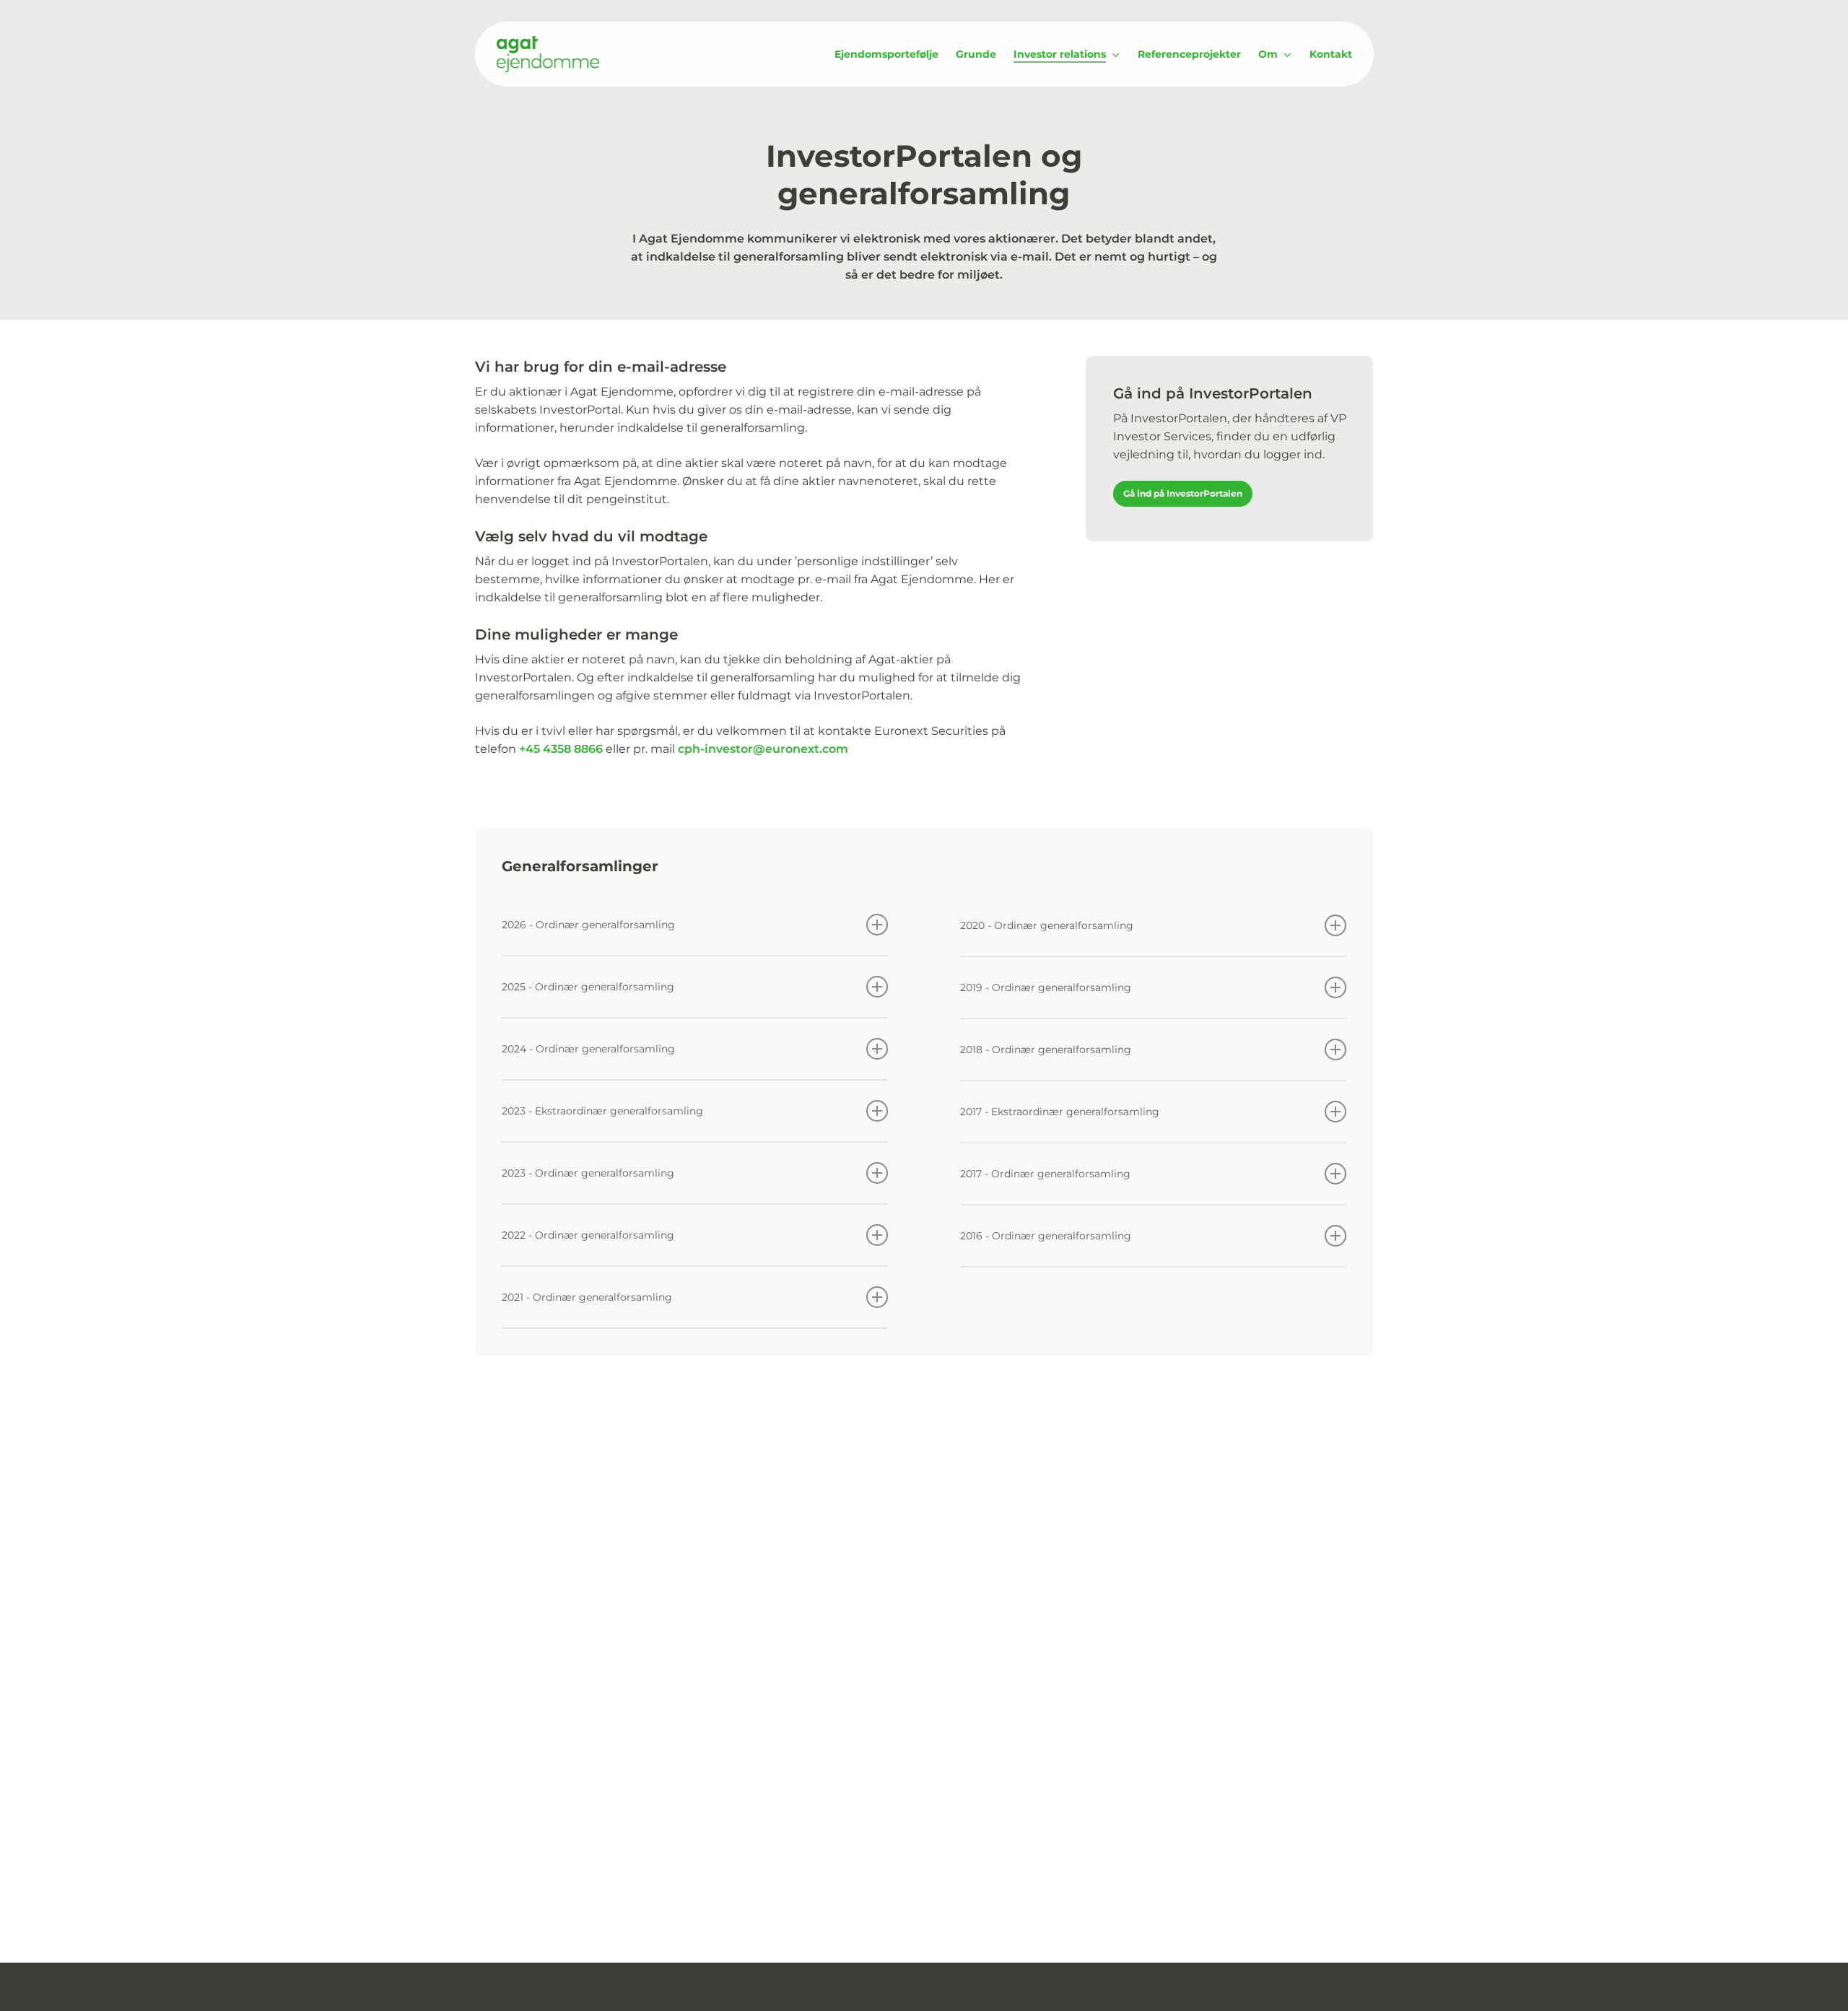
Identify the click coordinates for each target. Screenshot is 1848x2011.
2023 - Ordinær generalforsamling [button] (588, 1173)
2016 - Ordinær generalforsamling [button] (1046, 1236)
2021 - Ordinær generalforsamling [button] (587, 1297)
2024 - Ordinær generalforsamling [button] (588, 1049)
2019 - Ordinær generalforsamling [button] (1046, 987)
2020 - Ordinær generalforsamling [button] (1047, 925)
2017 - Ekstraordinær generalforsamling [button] (1060, 1112)
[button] (1183, 494)
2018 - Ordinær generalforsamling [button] (1046, 1050)
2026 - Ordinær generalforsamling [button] (588, 925)
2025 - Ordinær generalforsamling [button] (588, 987)
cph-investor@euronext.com (763, 749)
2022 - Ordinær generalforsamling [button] (588, 1235)
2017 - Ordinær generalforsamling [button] (1045, 1174)
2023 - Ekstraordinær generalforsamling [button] (602, 1111)
